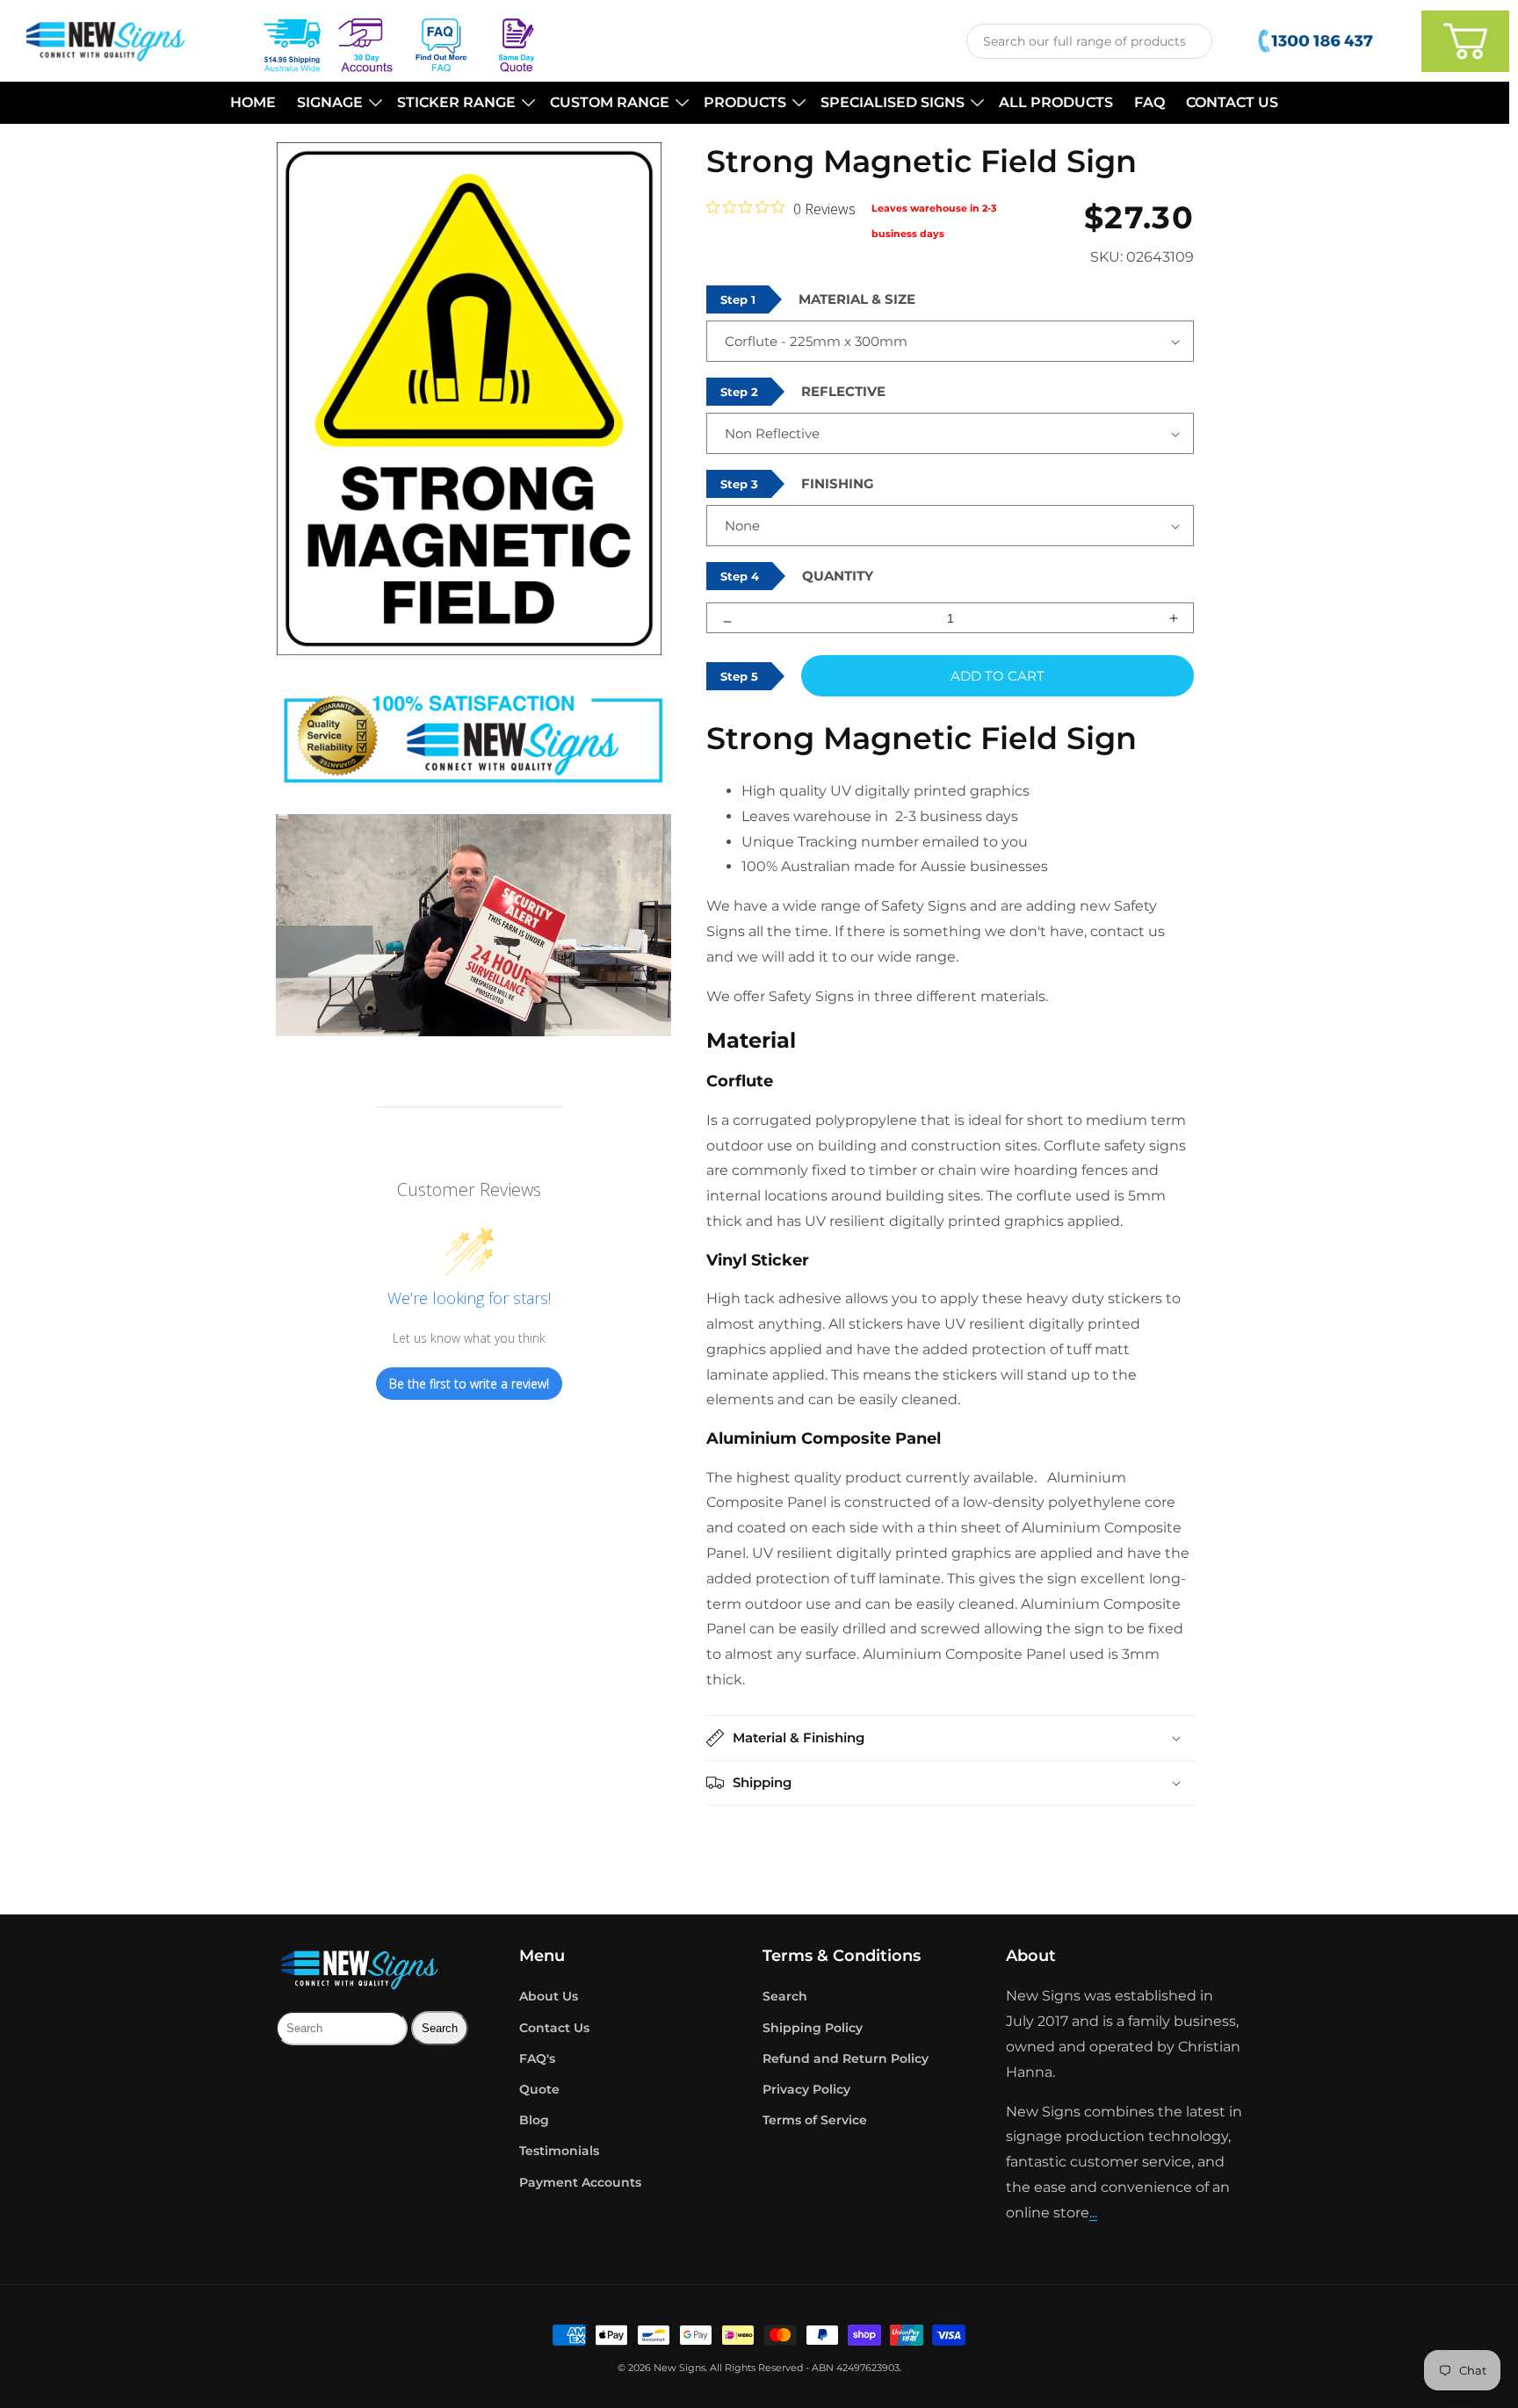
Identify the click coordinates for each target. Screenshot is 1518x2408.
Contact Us (554, 2028)
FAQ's (537, 2058)
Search (785, 1996)
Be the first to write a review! (469, 1384)
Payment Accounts (580, 2182)
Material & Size (857, 299)
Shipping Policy (813, 2028)
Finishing (838, 483)
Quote (539, 2089)
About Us (549, 1996)
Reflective (843, 391)
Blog (534, 2120)
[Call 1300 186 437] (1317, 41)
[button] (336, 103)
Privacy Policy (806, 2089)
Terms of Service (815, 2120)
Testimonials (559, 2151)
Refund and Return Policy (846, 2058)
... (1093, 2213)
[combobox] (1089, 41)
